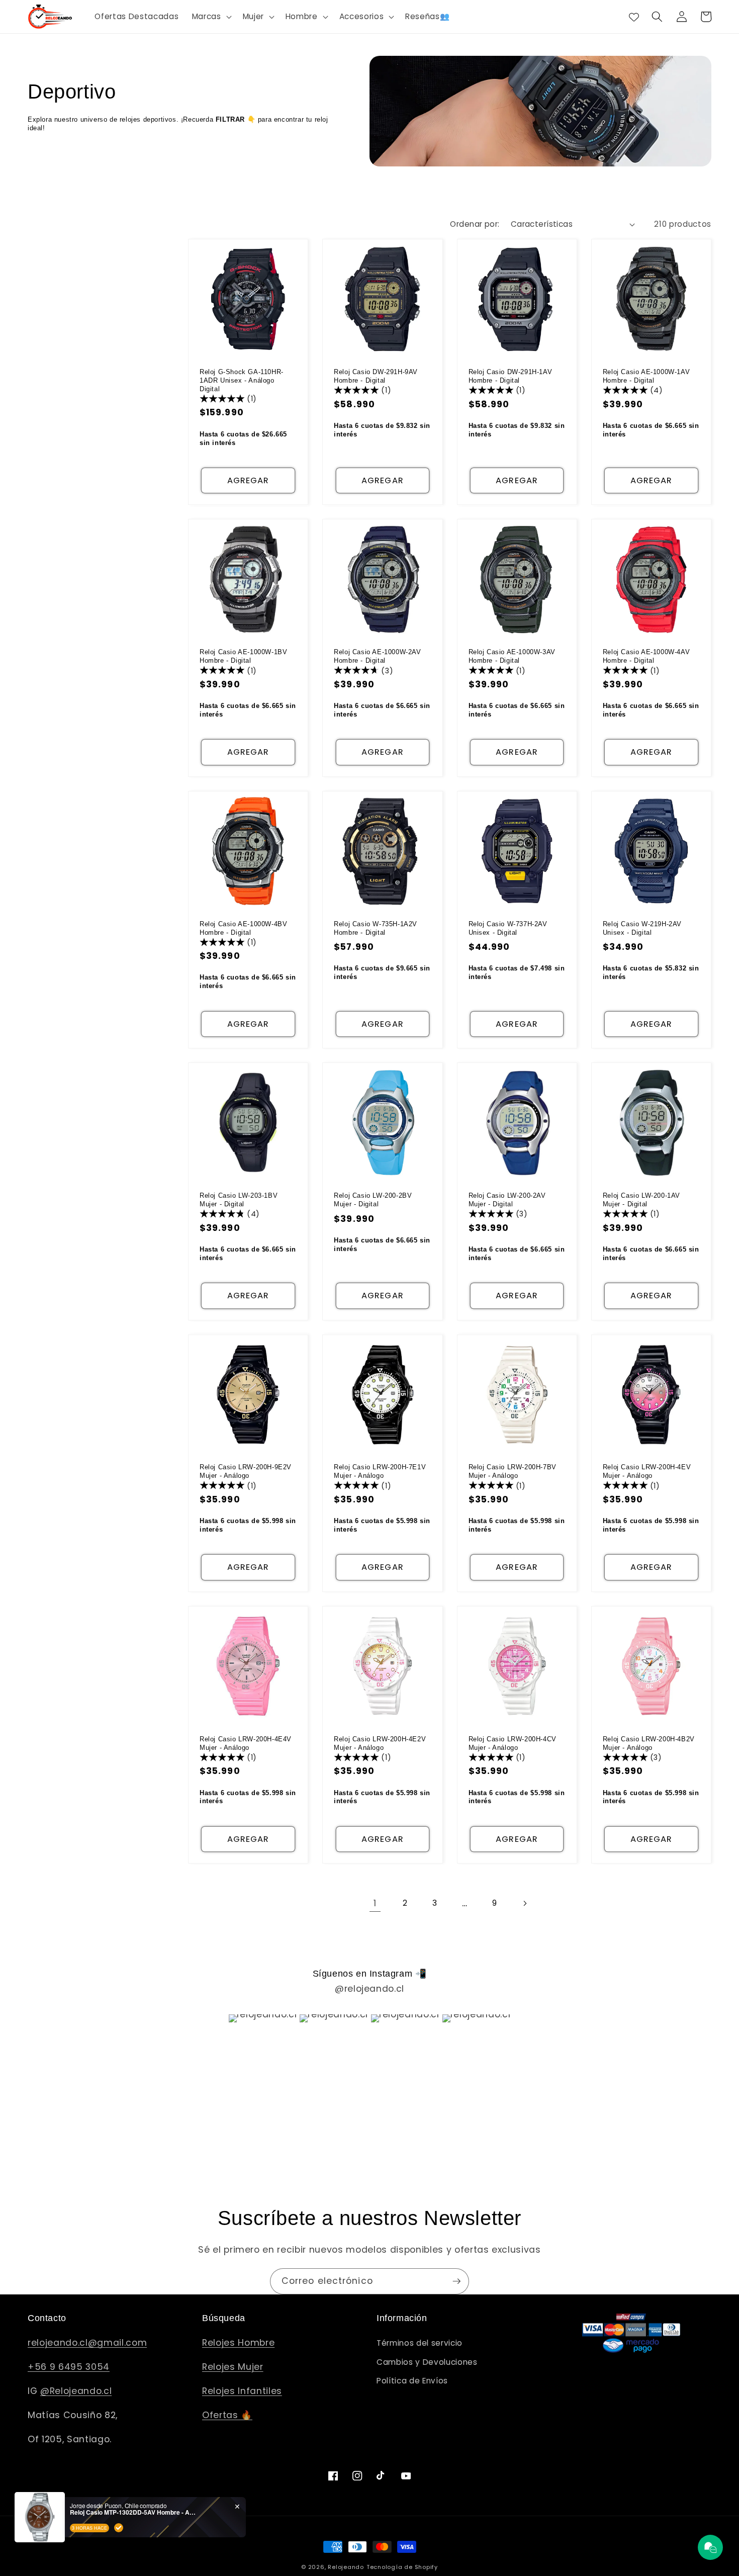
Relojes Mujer (233, 2367)
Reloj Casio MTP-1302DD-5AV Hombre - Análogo (133, 2512)
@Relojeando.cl (76, 2391)
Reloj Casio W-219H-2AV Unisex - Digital (642, 928)
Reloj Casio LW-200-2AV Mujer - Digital (507, 1200)
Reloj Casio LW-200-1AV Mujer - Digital (641, 1200)
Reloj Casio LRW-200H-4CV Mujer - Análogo (513, 1743)
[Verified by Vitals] (119, 2528)
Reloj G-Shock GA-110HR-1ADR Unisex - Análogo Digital (242, 380)
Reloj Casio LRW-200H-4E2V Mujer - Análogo (380, 1743)
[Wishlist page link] (634, 17)
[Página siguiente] (524, 1903)
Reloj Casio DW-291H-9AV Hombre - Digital (376, 376)
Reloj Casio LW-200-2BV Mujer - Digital (373, 1200)
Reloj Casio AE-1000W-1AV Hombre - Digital (646, 376)
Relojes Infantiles (242, 2391)
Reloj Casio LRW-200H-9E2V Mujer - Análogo (246, 1471)
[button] (211, 17)
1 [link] (375, 1903)
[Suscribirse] (456, 2281)
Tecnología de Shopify (402, 2567)
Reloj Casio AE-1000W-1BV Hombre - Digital (243, 656)
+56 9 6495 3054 (69, 2367)
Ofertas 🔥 (227, 2415)
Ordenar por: (475, 224)
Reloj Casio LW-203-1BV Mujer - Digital (239, 1200)
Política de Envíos (412, 2381)
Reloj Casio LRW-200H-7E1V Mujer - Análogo (380, 1471)
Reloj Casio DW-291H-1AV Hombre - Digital (511, 376)
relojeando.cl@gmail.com (87, 2343)
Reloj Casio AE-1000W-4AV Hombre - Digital (646, 656)
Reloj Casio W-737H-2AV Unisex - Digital (508, 928)
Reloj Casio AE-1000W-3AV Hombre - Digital (512, 656)
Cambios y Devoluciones (427, 2362)
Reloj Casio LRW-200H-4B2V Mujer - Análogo (649, 1743)
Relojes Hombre (238, 2343)
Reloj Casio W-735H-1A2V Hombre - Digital (376, 928)
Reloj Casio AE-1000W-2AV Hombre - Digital (377, 656)
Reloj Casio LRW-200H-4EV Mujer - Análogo (647, 1471)
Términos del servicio (420, 2343)
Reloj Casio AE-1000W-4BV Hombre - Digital (243, 928)
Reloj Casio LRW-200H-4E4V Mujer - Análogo (246, 1743)
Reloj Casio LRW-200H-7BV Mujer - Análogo (513, 1471)
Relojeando (346, 2567)
